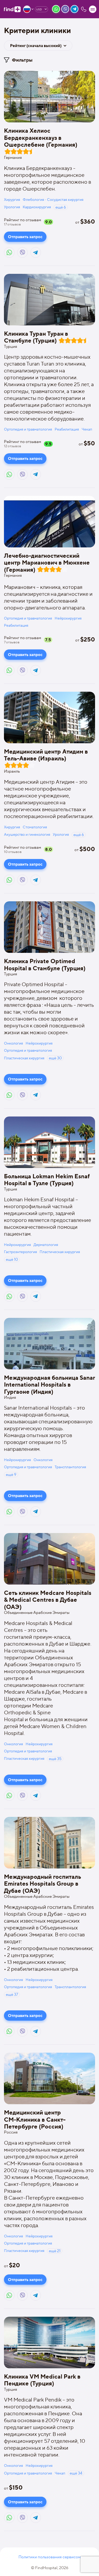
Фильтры (22, 60)
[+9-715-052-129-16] (84, 9)
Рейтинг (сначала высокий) (36, 46)
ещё (61, 207)
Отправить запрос (25, 237)
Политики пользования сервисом (50, 2557)
